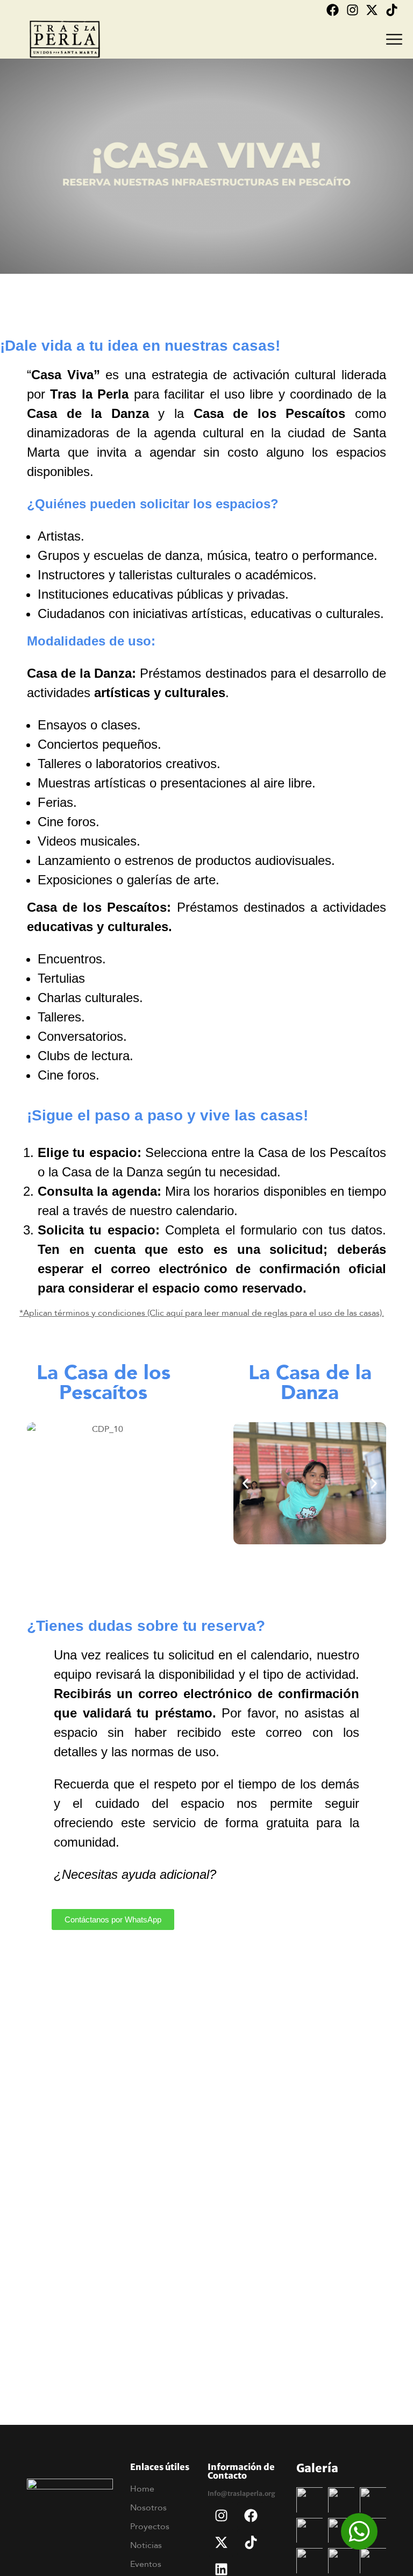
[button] (39, 1483)
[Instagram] (353, 10)
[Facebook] (333, 10)
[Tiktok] (392, 10)
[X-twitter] (372, 10)
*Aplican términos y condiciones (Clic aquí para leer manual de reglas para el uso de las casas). (202, 1312)
